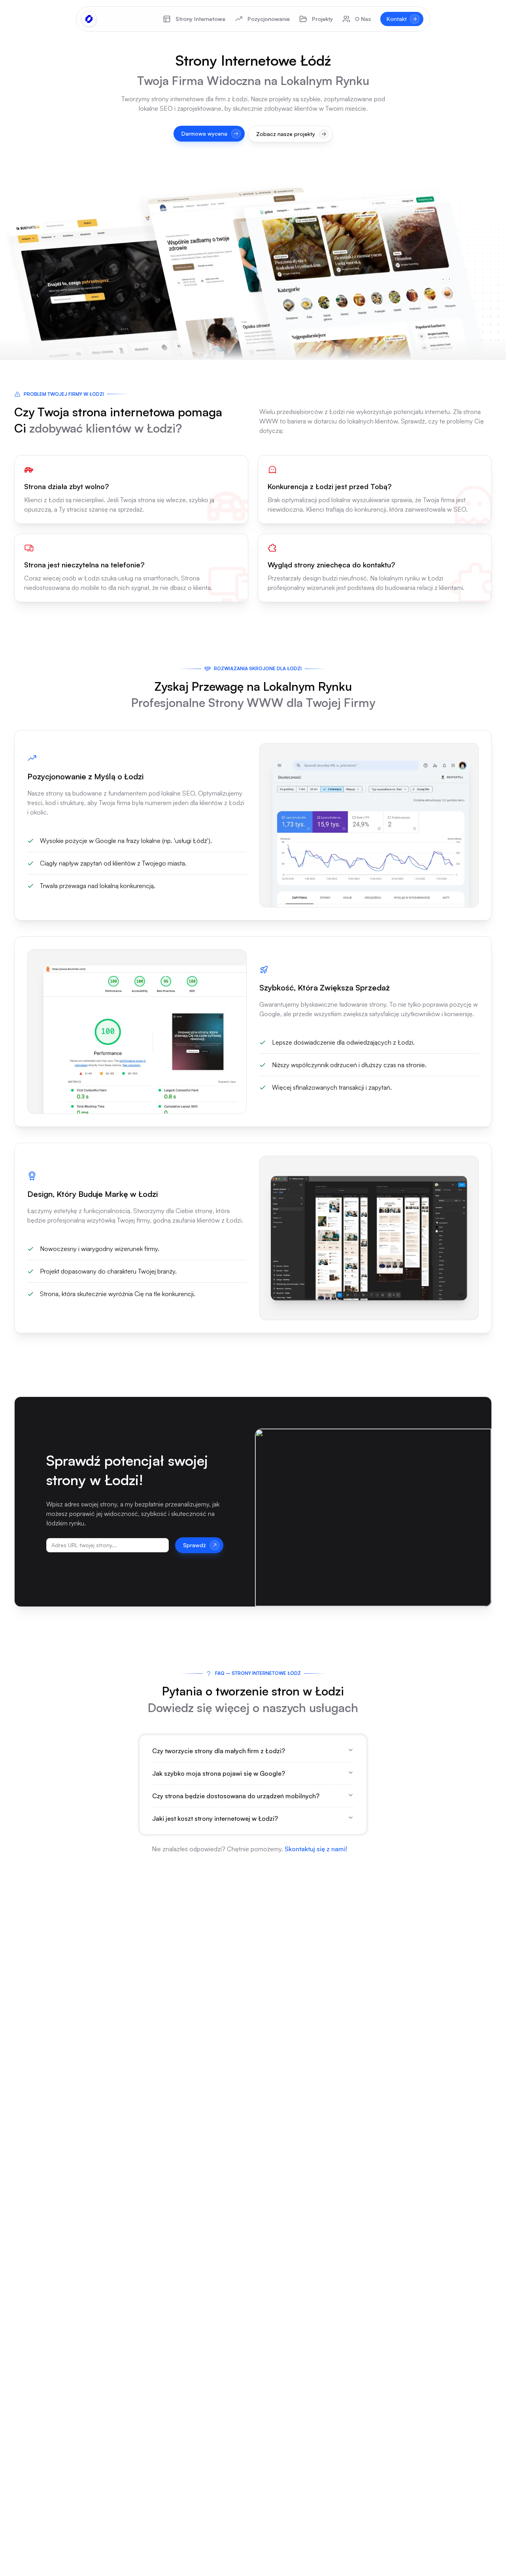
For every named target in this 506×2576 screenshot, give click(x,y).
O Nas (363, 19)
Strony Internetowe (200, 19)
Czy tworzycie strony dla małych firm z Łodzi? (219, 1751)
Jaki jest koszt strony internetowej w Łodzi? (215, 1818)
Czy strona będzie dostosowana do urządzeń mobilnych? (236, 1796)
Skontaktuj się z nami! (316, 1849)
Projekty (322, 19)
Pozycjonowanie (269, 19)
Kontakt (397, 19)
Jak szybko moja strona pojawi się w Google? (219, 1773)
